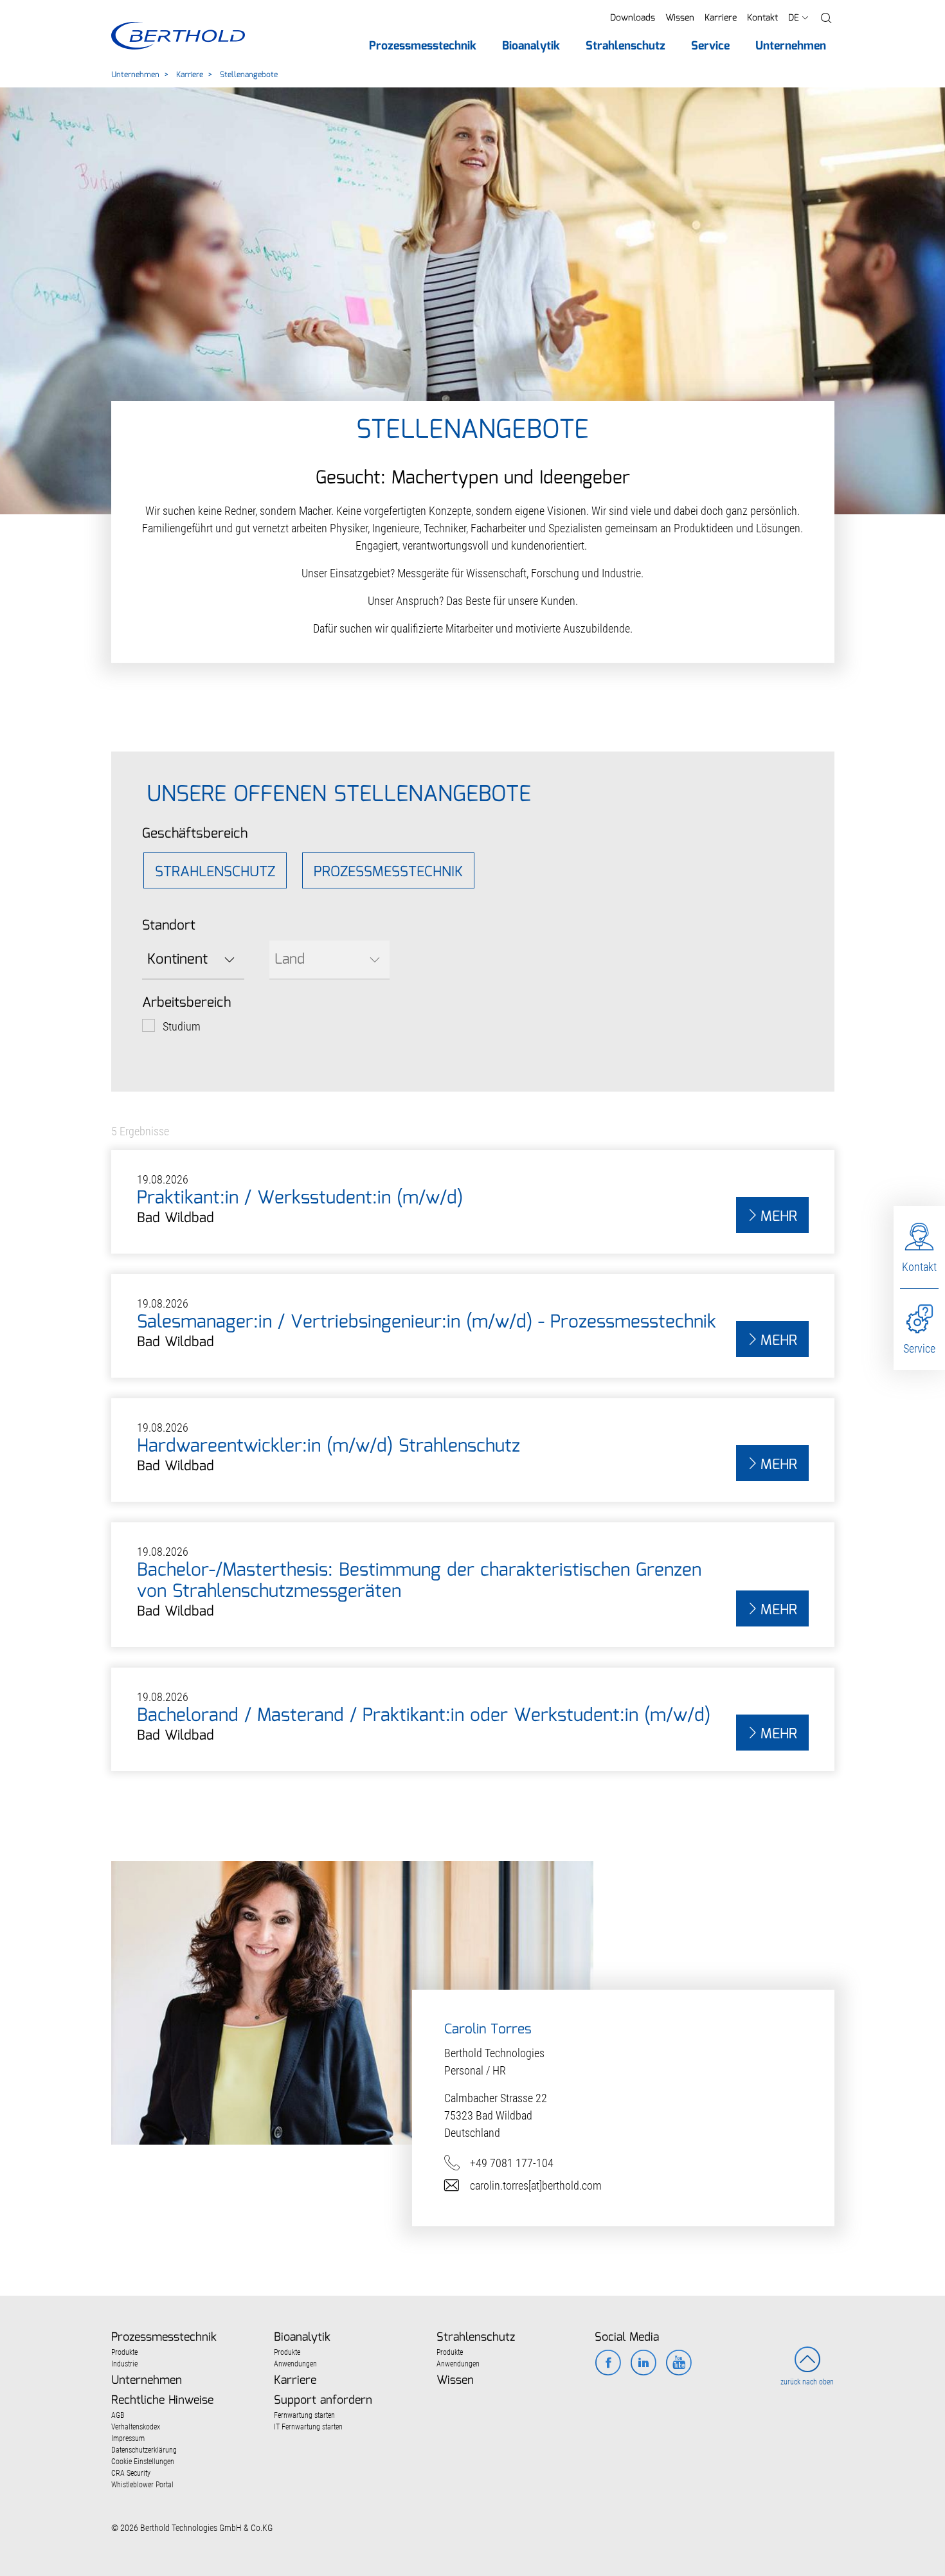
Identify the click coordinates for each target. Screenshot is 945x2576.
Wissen (680, 18)
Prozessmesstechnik (388, 872)
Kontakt (762, 18)
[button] (826, 18)
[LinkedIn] (643, 2364)
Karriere (721, 18)
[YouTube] (679, 2364)
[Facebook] (608, 2364)
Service (919, 1348)
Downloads (633, 18)
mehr (779, 1217)
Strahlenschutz (215, 872)
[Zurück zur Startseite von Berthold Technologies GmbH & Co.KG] (178, 36)
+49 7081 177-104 (512, 2163)
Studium (182, 1026)
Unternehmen (135, 75)
